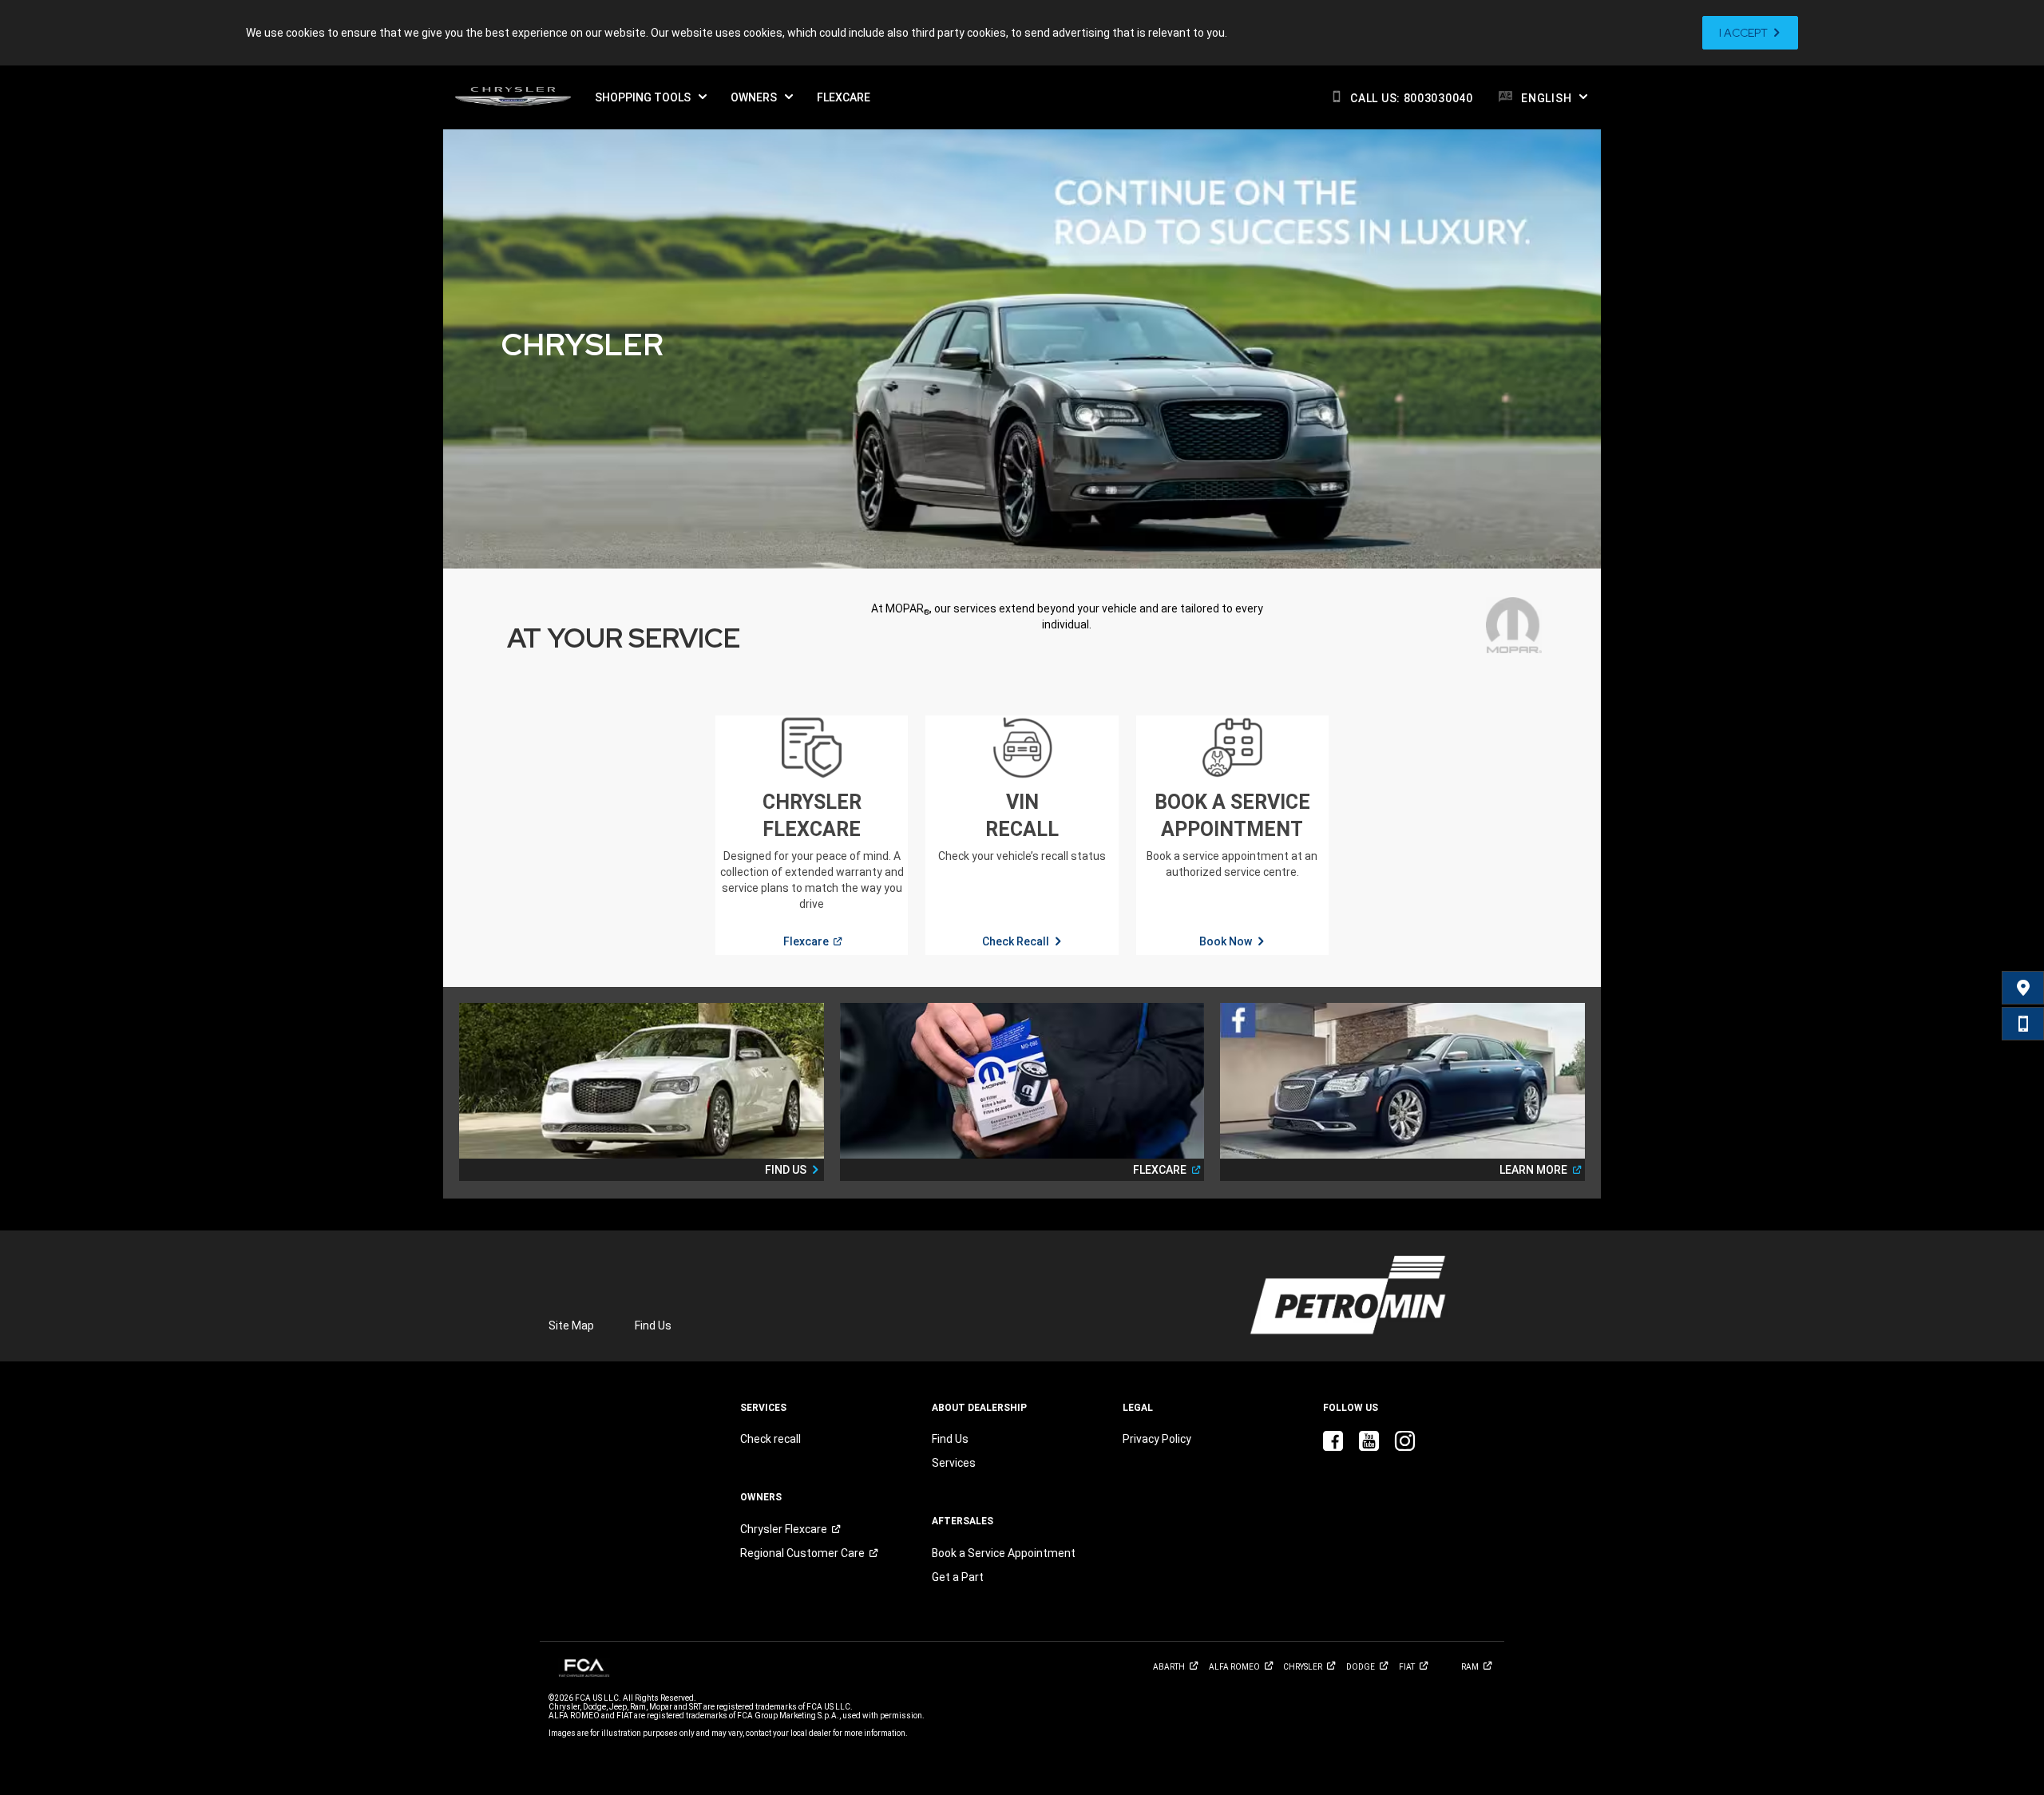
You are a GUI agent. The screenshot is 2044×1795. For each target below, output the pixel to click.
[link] (1750, 33)
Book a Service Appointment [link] (1004, 1553)
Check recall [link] (770, 1439)
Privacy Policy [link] (1157, 1439)
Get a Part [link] (958, 1577)
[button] (651, 97)
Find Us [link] (653, 1325)
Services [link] (954, 1463)
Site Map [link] (571, 1325)
